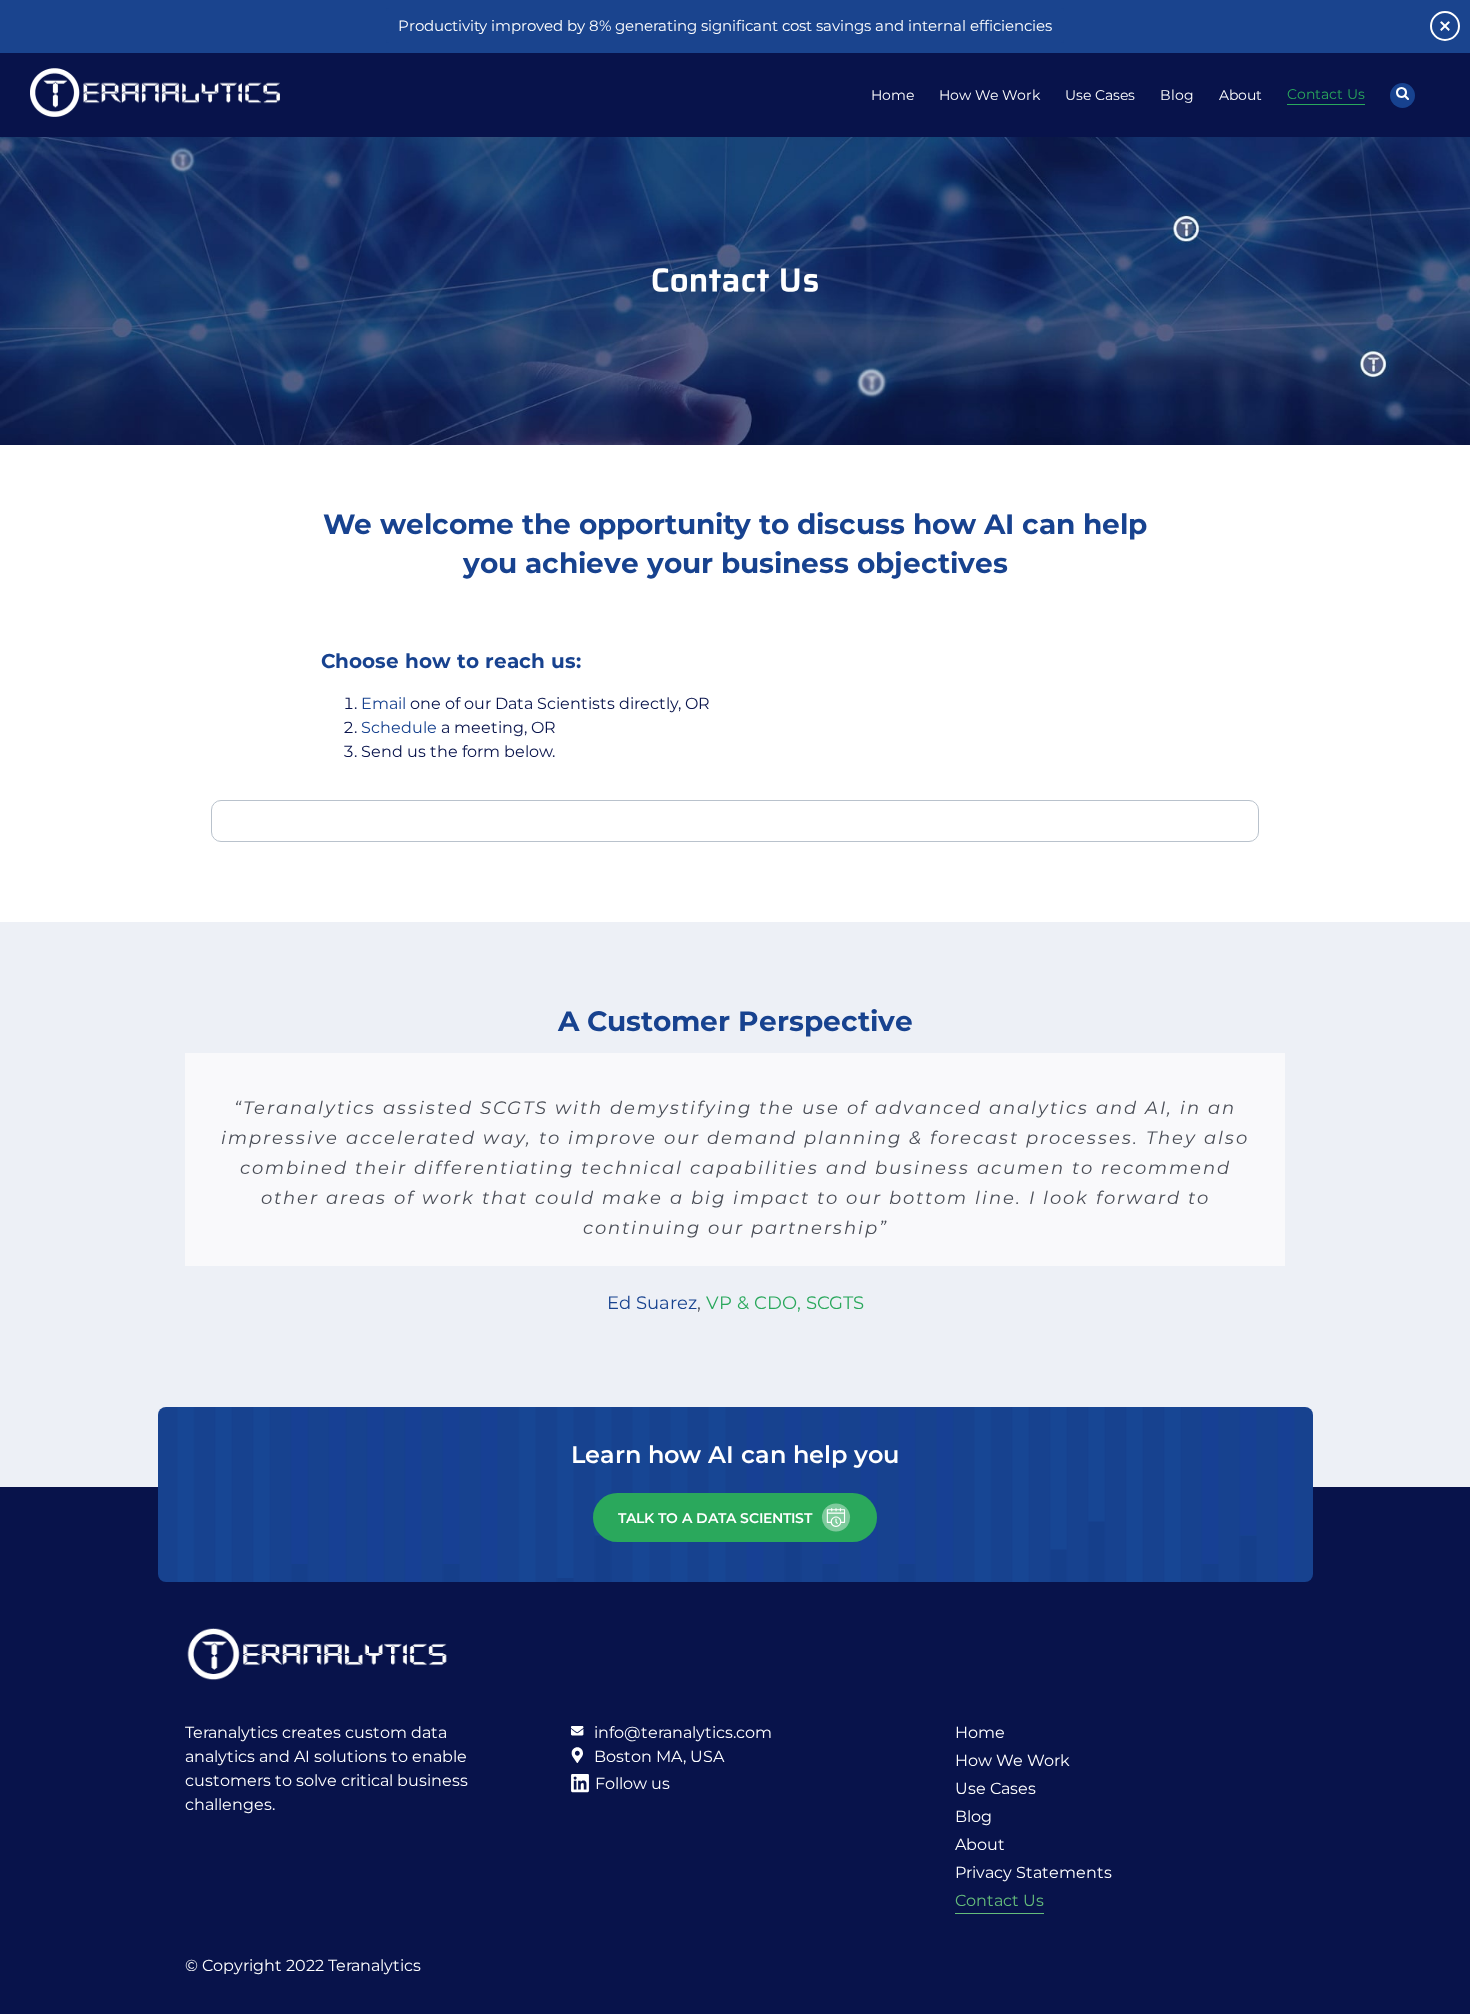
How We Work (1012, 1760)
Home (980, 1732)
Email (383, 703)
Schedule (399, 727)
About (980, 1844)
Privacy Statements (1033, 1872)
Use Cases (995, 1788)
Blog (973, 1816)
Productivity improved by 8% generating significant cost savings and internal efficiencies (725, 25)
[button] (1402, 95)
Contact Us (999, 1900)
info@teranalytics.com (683, 1732)
